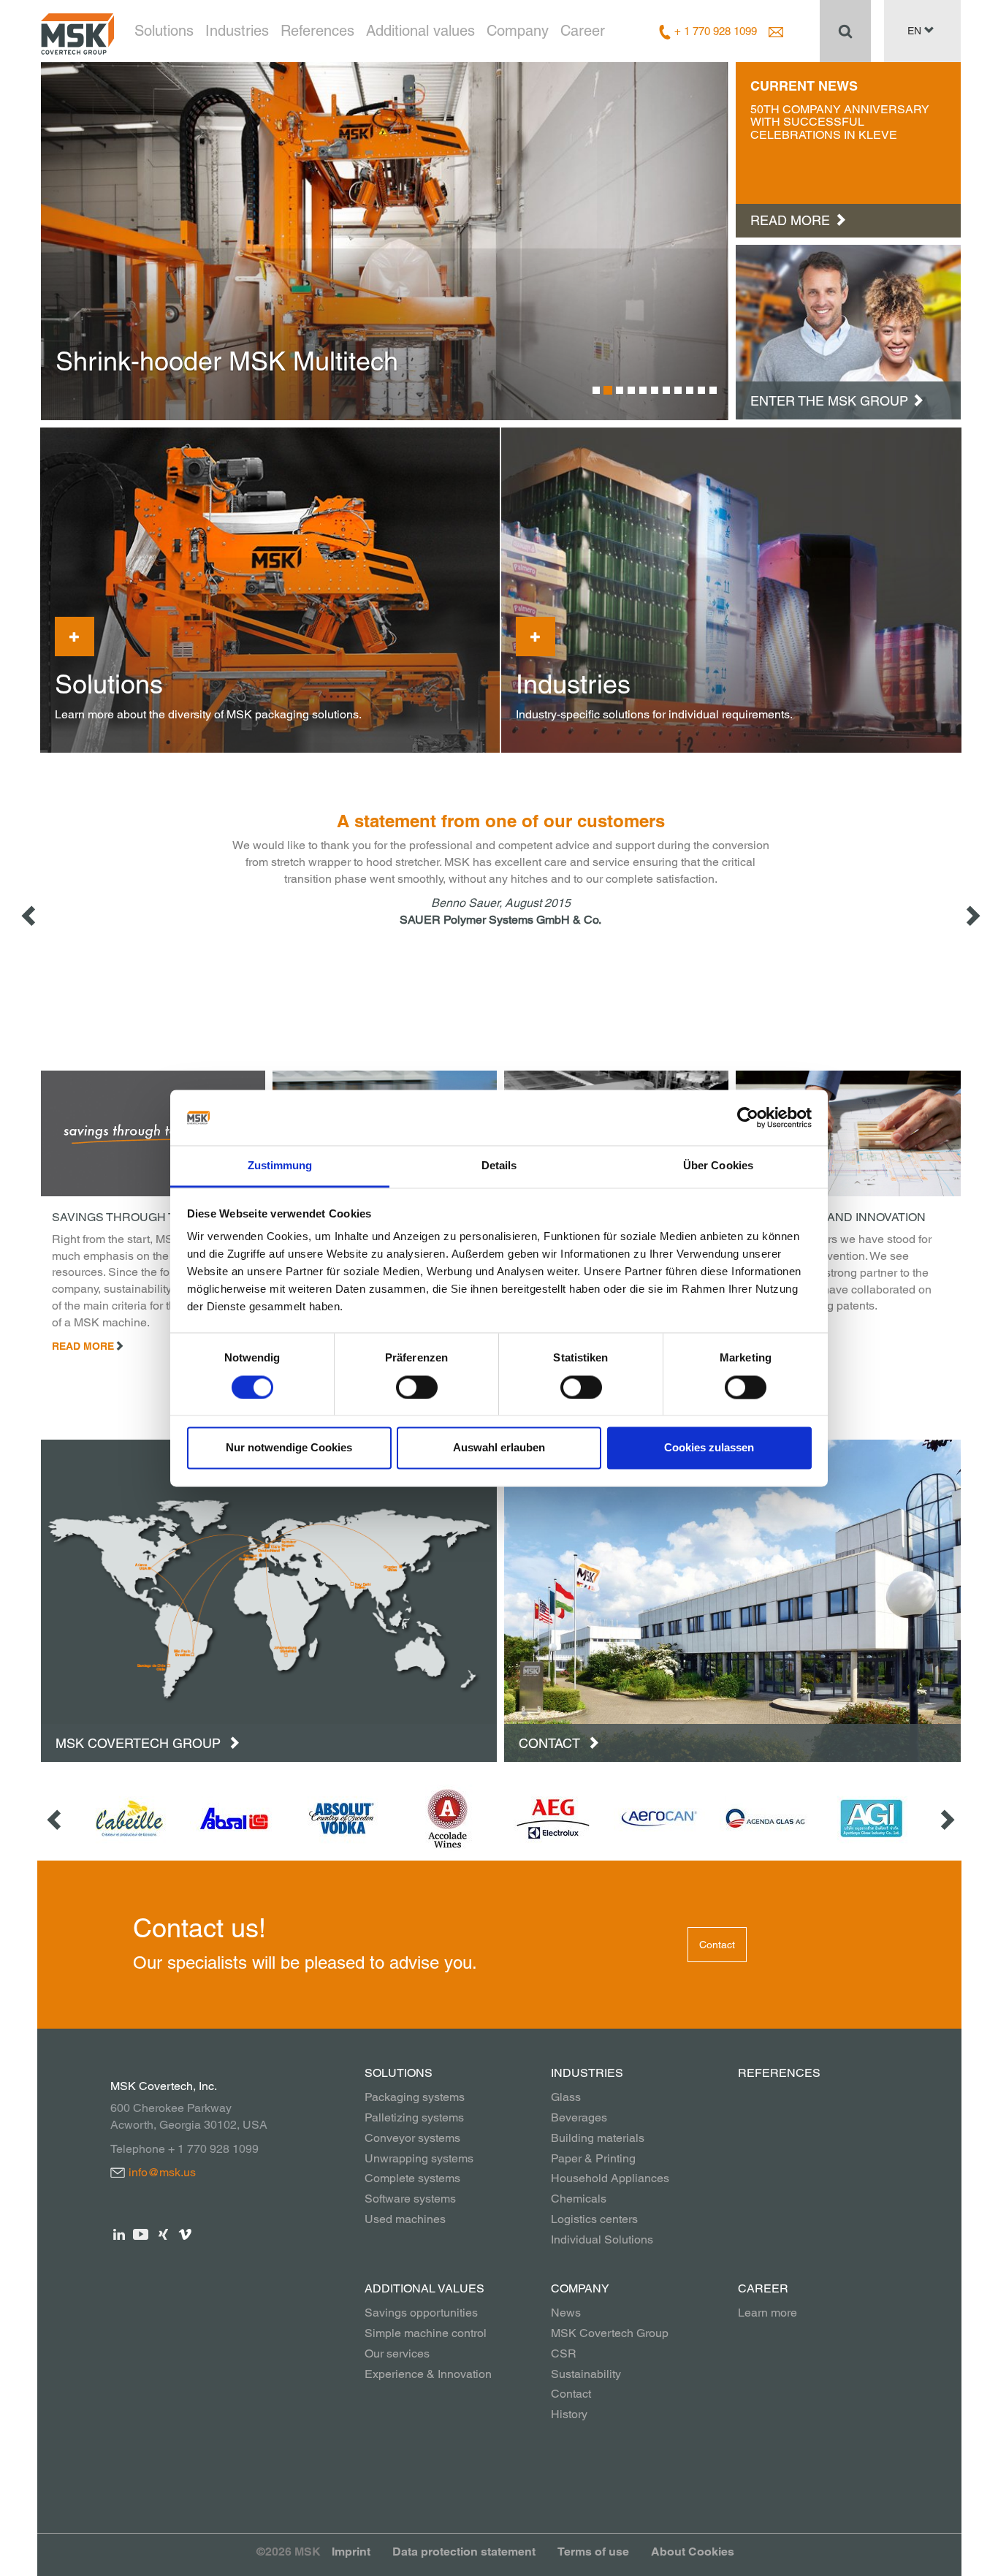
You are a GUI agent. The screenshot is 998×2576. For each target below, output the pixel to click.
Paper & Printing (593, 2158)
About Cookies (693, 2552)
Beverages (579, 2117)
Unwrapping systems (419, 2158)
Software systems (410, 2199)
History (569, 2414)
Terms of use (593, 2552)
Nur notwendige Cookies (289, 1448)
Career (583, 31)
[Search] (845, 31)
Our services (397, 2353)
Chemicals (579, 2199)
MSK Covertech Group (140, 1743)
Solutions (164, 31)
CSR (564, 2353)
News (566, 2313)
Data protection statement (464, 2552)
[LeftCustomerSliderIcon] (56, 1819)
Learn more (767, 2313)
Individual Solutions (602, 2239)
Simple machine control (426, 2333)
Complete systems (412, 2178)
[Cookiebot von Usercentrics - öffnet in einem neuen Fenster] (748, 1117)
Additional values (420, 31)
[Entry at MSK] (848, 331)
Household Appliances (610, 2178)
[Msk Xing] (163, 2233)
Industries (237, 31)
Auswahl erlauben (499, 1448)
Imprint (351, 2552)
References (317, 31)
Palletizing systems (414, 2117)
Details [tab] (499, 1166)
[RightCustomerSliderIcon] (946, 1819)
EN (916, 31)
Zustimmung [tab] (280, 1166)
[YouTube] (141, 2233)
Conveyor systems (412, 2138)
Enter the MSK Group (829, 401)
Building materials (598, 2138)
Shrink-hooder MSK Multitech (227, 361)
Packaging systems (415, 2097)
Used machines (405, 2219)
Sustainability (586, 2374)
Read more (83, 1346)
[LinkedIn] (119, 2233)
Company (518, 31)
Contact (551, 1743)
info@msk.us (162, 2172)
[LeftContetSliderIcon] (30, 915)
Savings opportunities (421, 2313)
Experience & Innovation (428, 2374)
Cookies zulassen (709, 1448)
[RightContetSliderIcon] (972, 915)
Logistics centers (594, 2219)
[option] (385, 241)
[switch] (417, 1387)
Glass (566, 2097)
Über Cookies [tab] (718, 1166)
